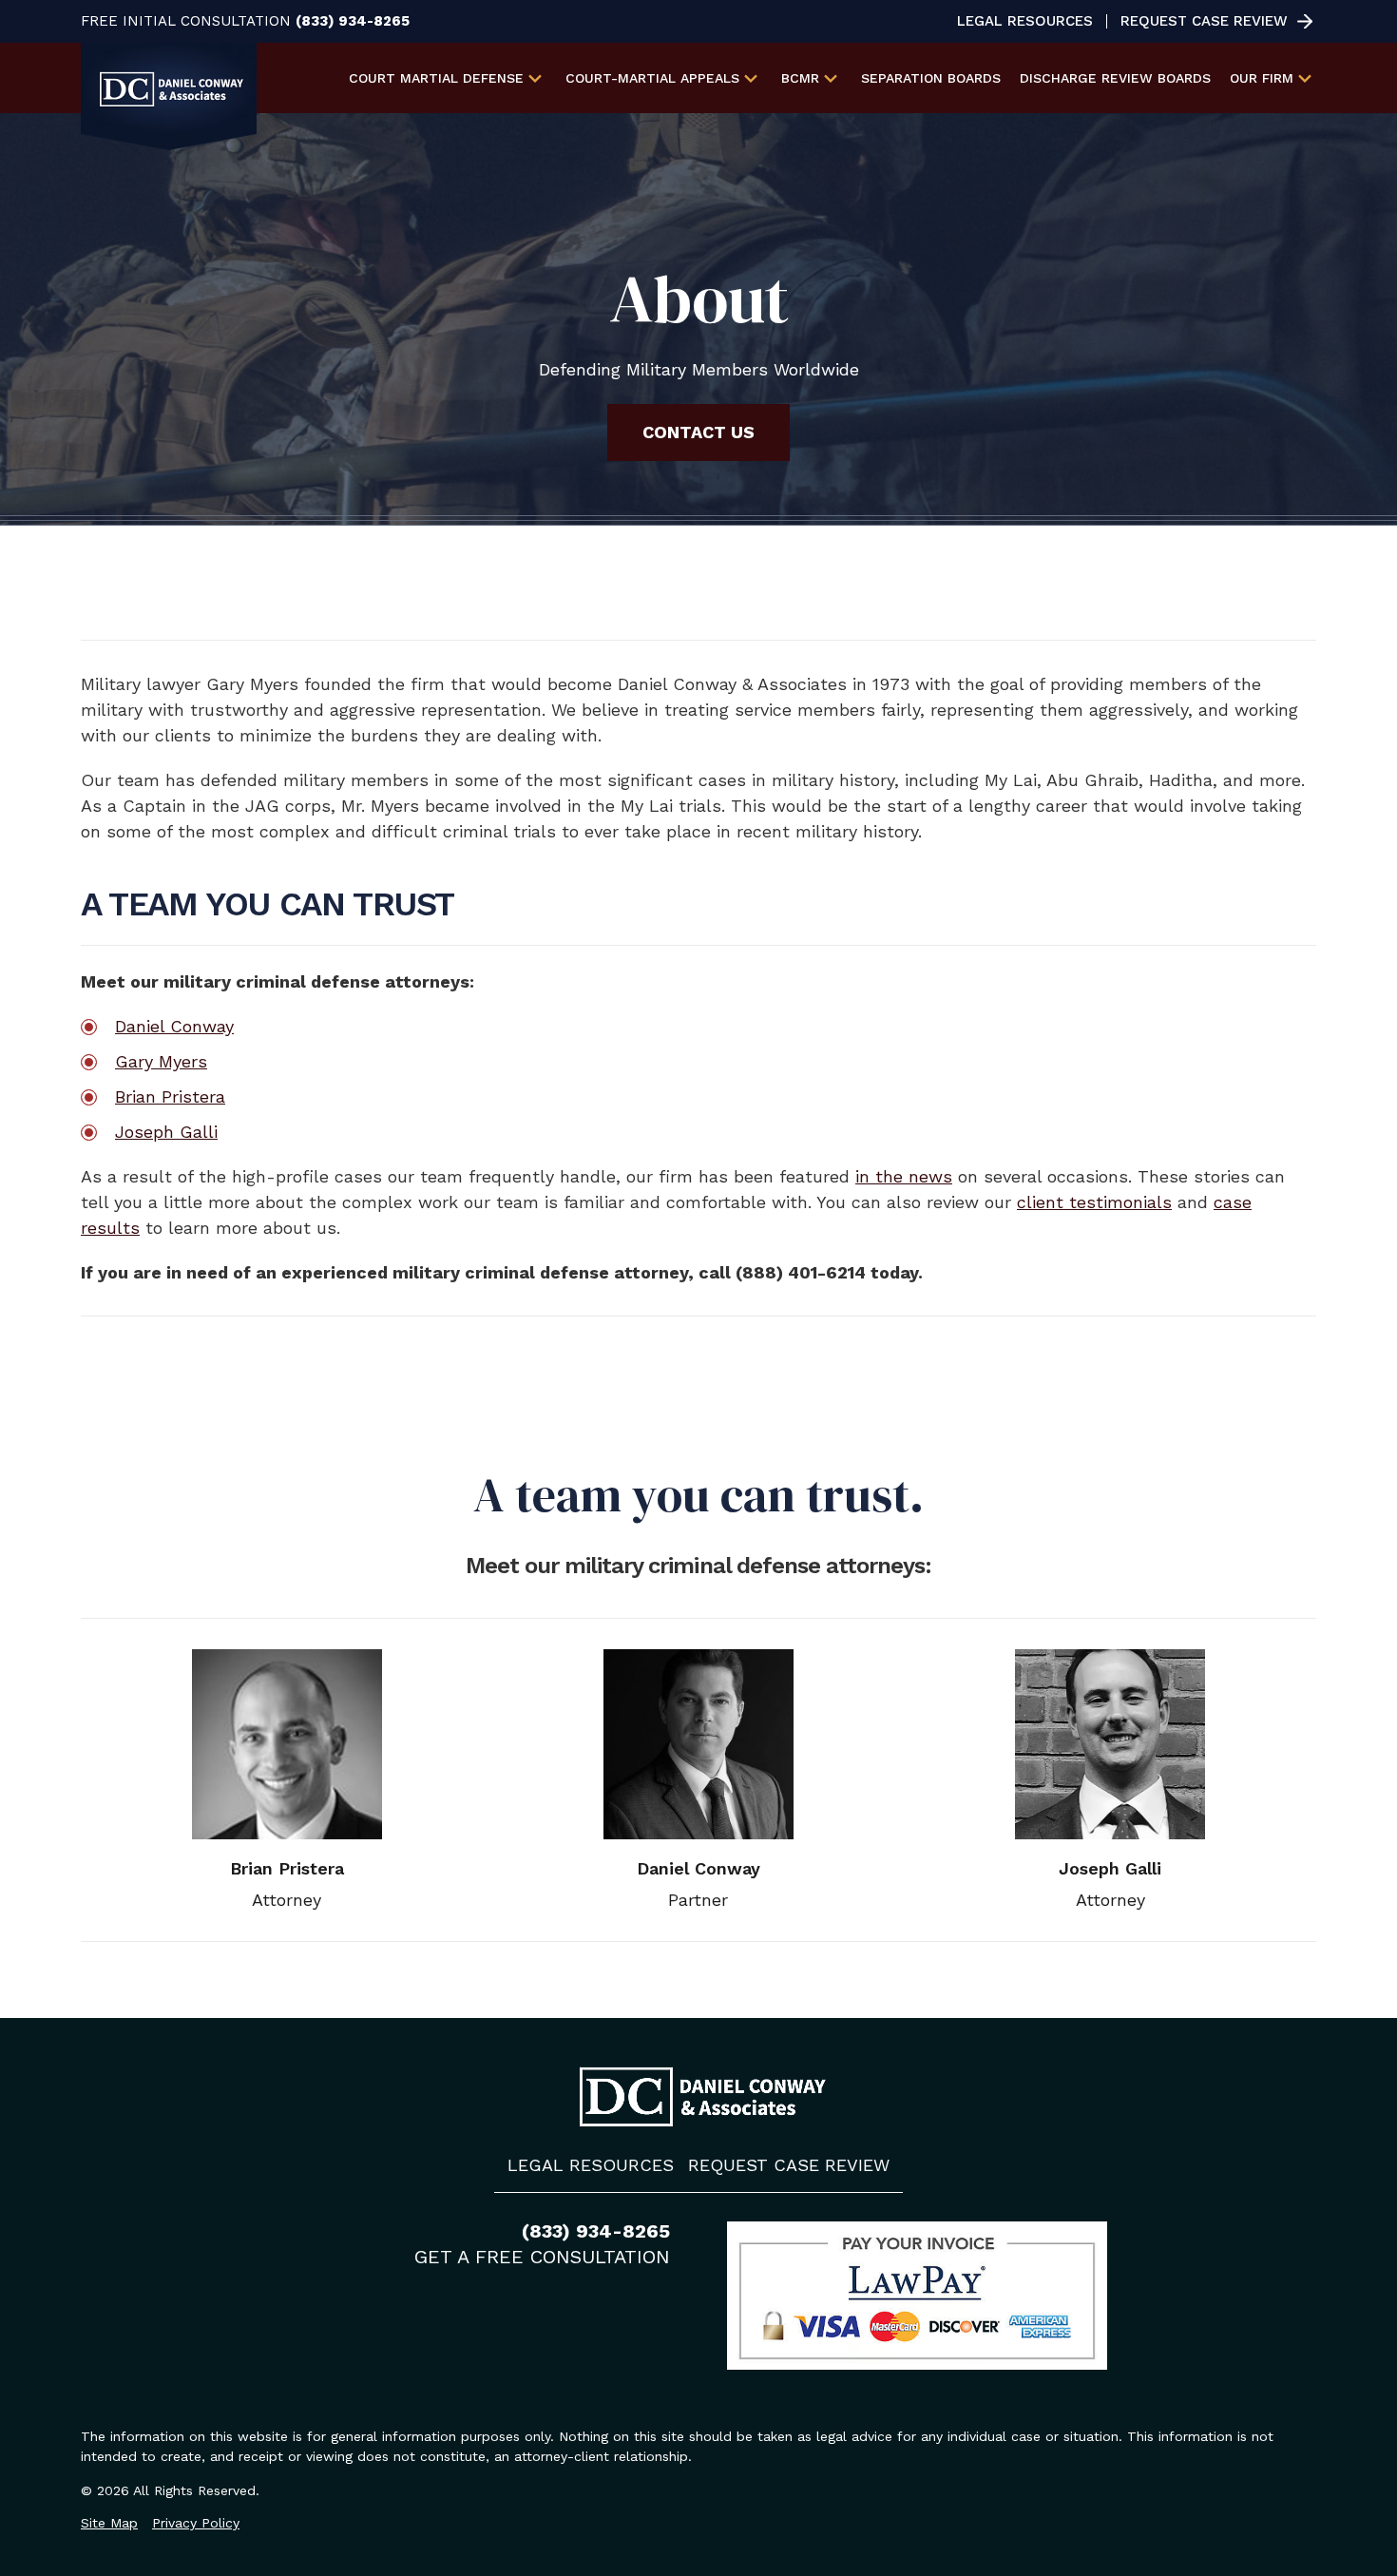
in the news (904, 1176)
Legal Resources (1025, 21)
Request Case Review (1204, 21)
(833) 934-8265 (353, 21)
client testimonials (1094, 1202)
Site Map (109, 2523)
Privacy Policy (196, 2523)
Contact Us (698, 432)
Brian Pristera (170, 1096)
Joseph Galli (166, 1132)
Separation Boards (931, 78)
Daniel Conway (174, 1026)
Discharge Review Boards (1115, 78)
